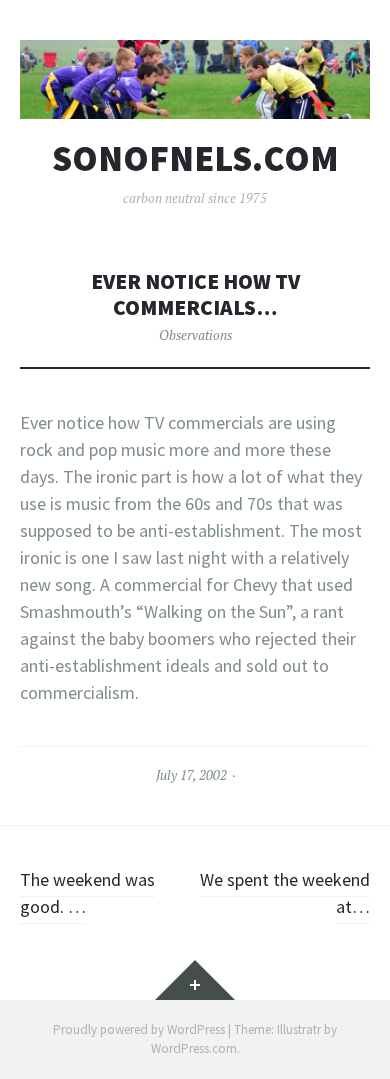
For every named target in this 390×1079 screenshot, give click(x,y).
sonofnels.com (195, 159)
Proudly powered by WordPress (139, 1029)
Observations (195, 335)
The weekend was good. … (87, 893)
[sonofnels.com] (195, 79)
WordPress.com (194, 1048)
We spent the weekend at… (285, 893)
